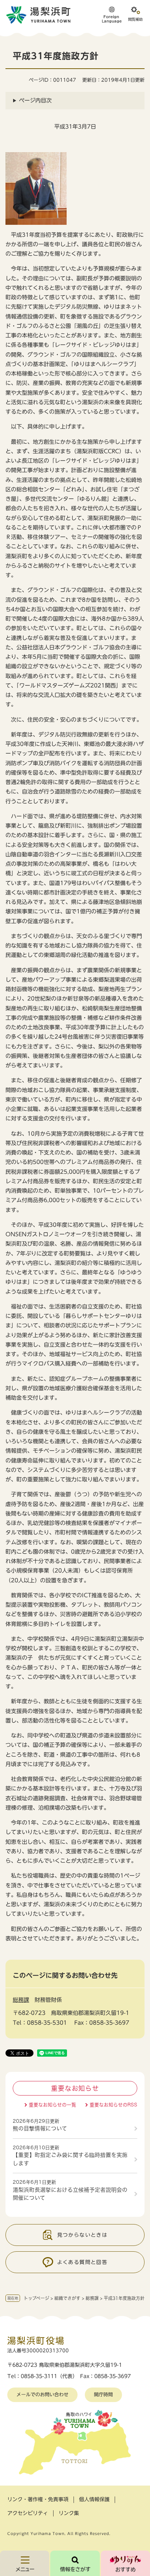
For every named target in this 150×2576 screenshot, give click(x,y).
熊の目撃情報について (40, 2128)
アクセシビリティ (28, 2513)
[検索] (75, 2563)
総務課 (92, 2298)
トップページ (36, 2298)
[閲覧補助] (135, 15)
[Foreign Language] (112, 15)
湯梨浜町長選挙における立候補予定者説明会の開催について (70, 2194)
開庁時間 (103, 2395)
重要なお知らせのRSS (113, 2105)
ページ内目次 (35, 100)
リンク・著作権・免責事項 (38, 2499)
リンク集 (69, 2513)
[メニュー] (25, 2563)
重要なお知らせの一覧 (52, 2105)
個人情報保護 (94, 2499)
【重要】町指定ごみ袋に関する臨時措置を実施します (70, 2159)
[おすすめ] (125, 2563)
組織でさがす (67, 2298)
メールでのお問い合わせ (42, 2395)
